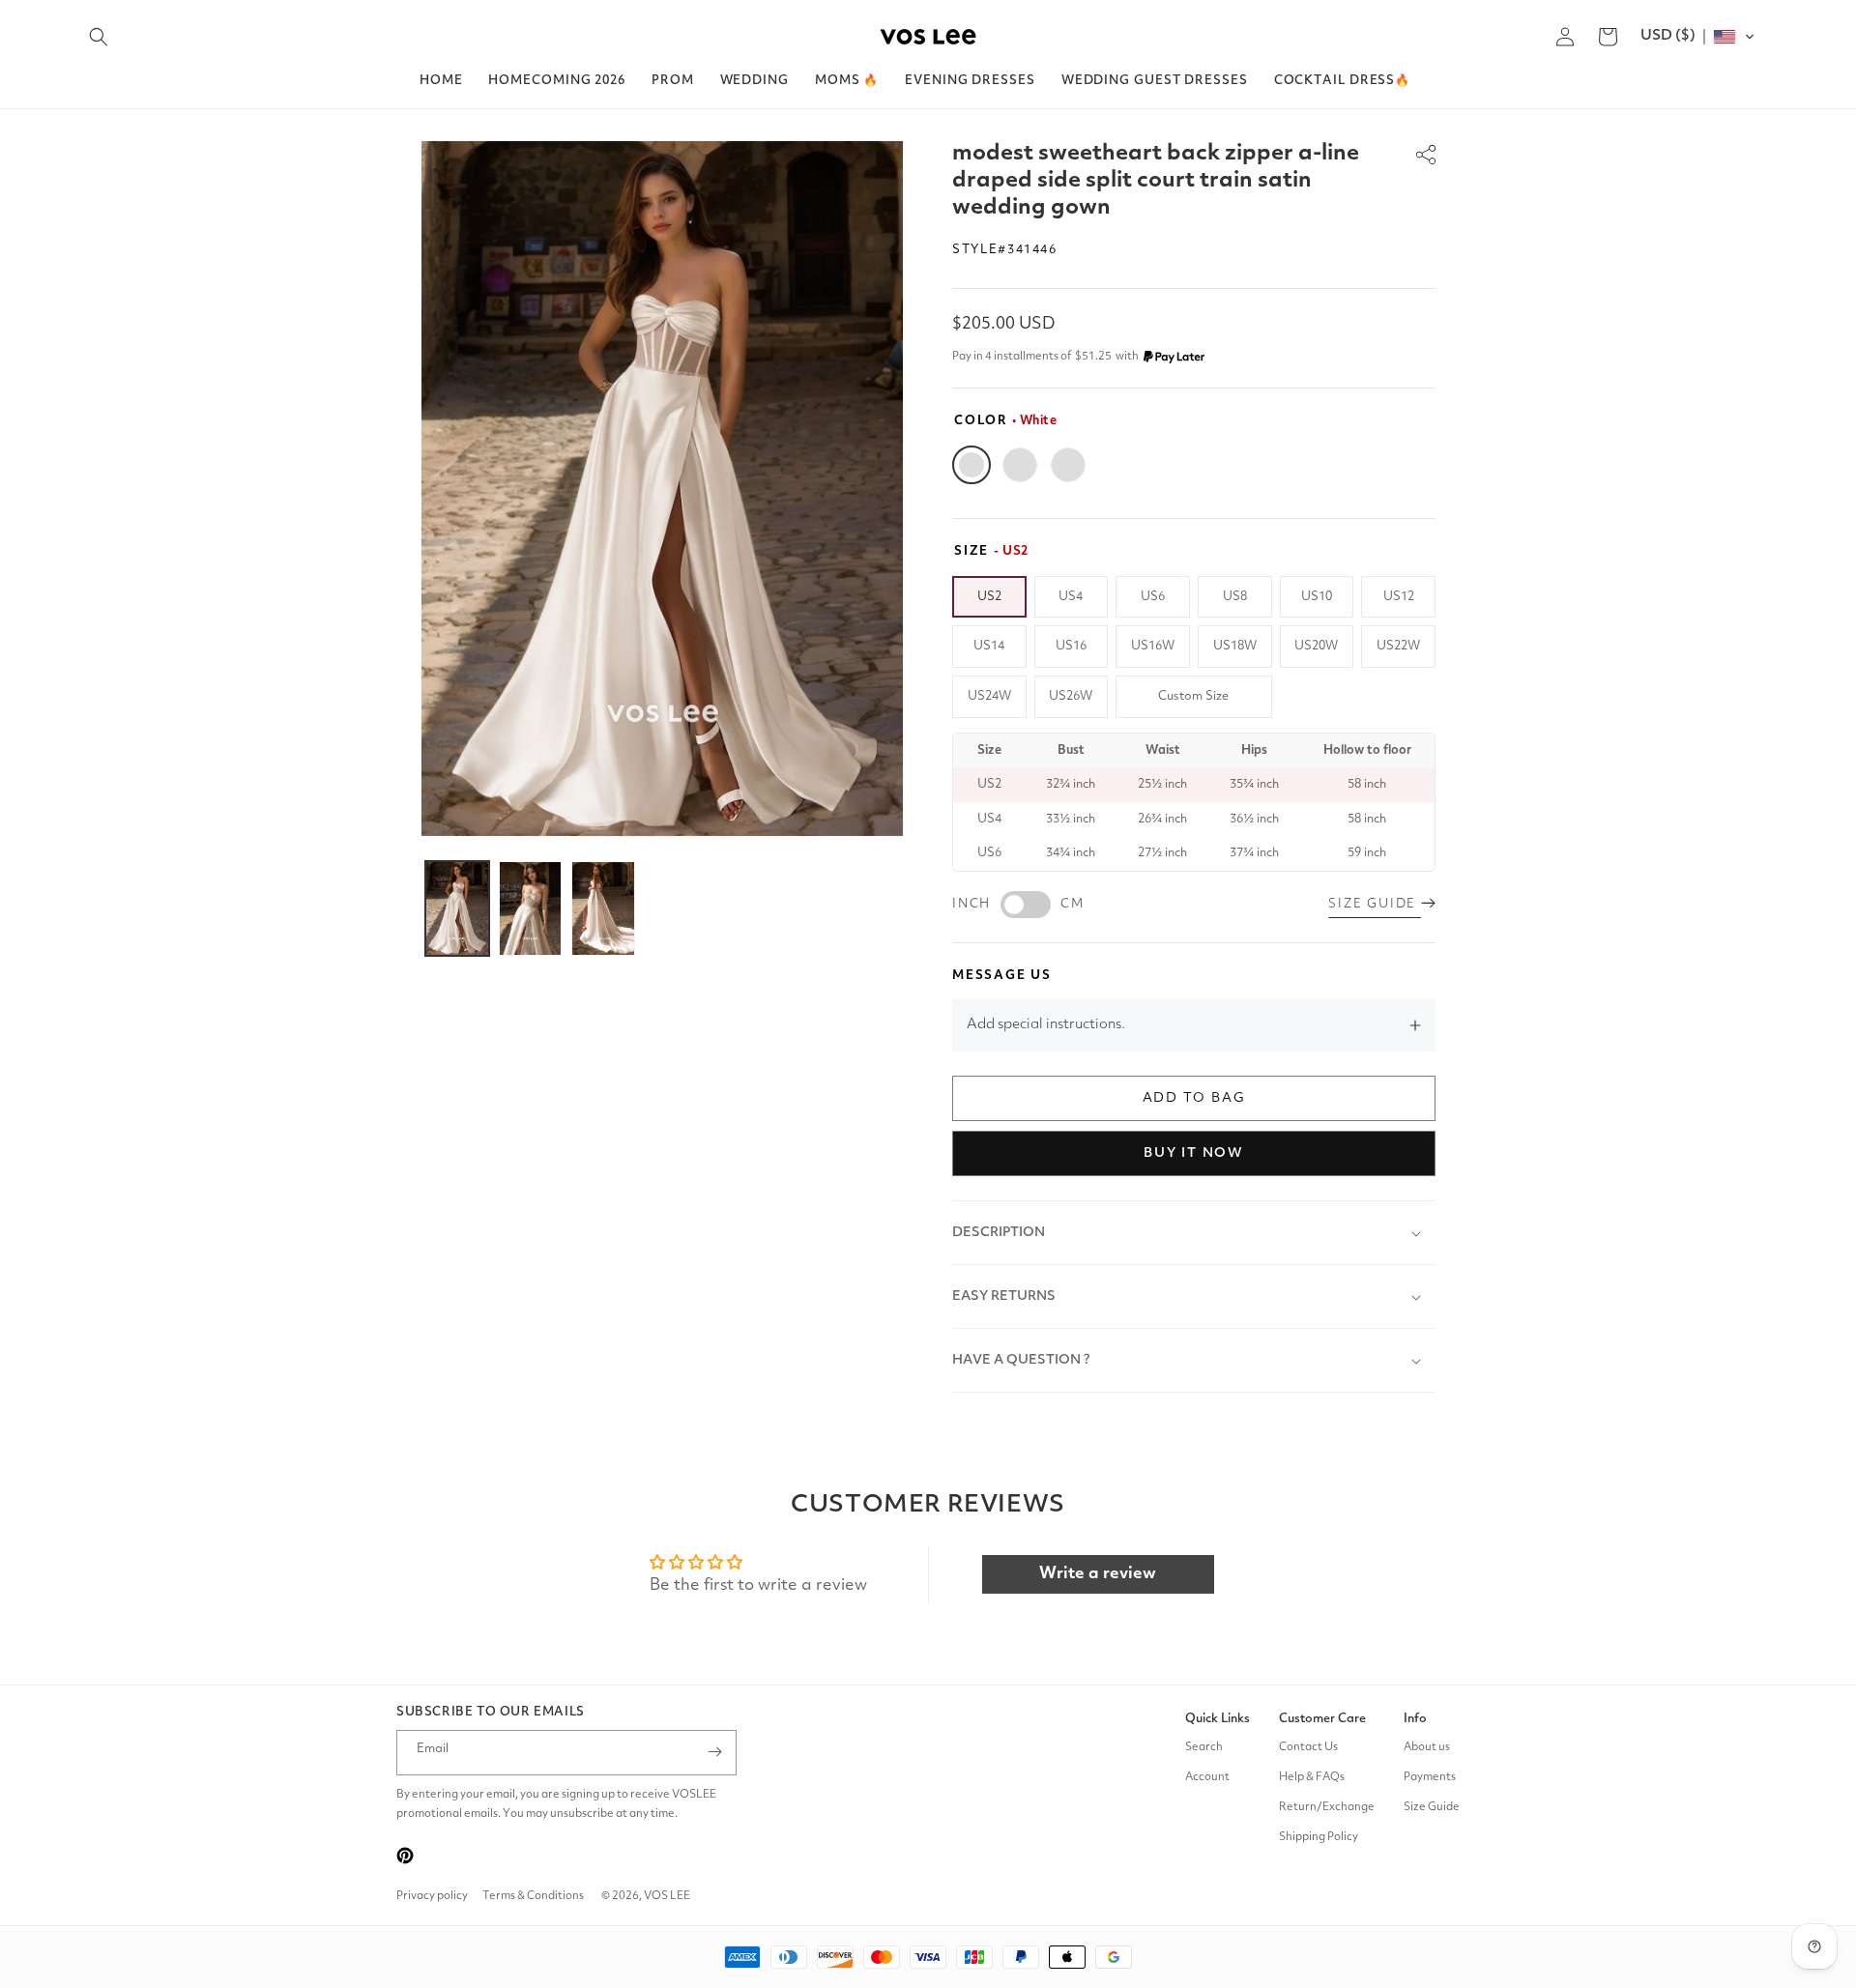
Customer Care (1322, 1719)
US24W (989, 696)
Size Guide (1432, 1806)
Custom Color (1068, 465)
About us (1427, 1746)
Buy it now (1194, 1153)
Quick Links (1218, 1719)
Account (1207, 1776)
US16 (1071, 646)
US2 (989, 597)
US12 (1399, 597)
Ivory (1020, 465)
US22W (1398, 646)
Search (1204, 1746)
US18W (1235, 646)
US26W (1071, 696)
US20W (1316, 646)
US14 (989, 646)
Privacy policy (432, 1896)
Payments (1430, 1776)
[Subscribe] (714, 1752)
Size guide (1375, 904)
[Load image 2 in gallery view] (531, 908)
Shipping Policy (1319, 1836)
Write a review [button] (1098, 1574)
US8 (1235, 597)
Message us (1002, 976)
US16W (1153, 646)
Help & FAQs (1312, 1776)
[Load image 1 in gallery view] (457, 908)
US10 (1317, 597)
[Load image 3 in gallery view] (603, 908)
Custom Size (1193, 696)
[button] (99, 37)
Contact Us (1308, 1746)
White (971, 465)
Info (1415, 1719)
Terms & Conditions (533, 1896)
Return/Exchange (1327, 1806)
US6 (1153, 597)
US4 (1071, 597)
